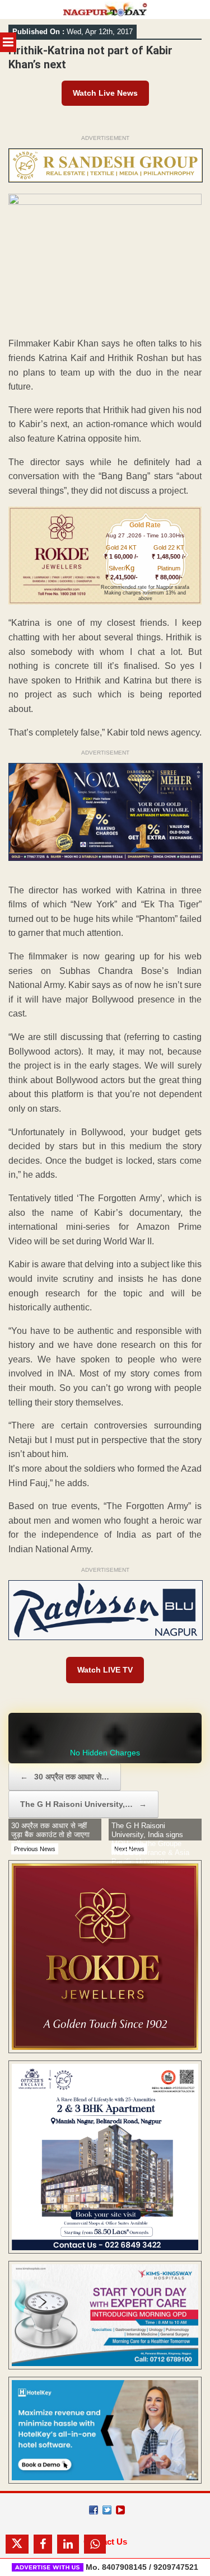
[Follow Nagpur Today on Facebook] (94, 2510)
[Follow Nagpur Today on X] (107, 2510)
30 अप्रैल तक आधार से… (65, 1777)
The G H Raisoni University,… (83, 1804)
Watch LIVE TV (105, 1670)
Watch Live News (105, 93)
